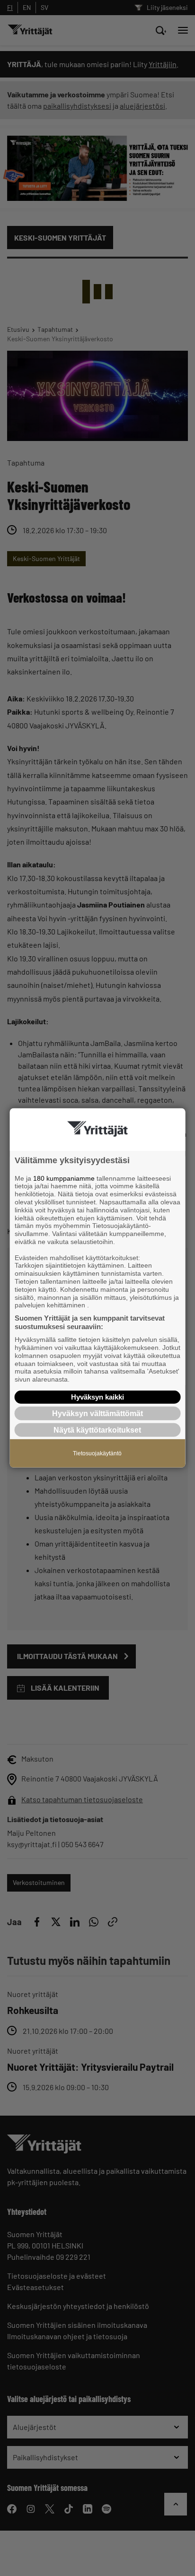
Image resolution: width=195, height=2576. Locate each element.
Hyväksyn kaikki (97, 1397)
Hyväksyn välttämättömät (97, 1413)
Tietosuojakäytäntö (97, 1453)
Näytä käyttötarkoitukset (97, 1430)
